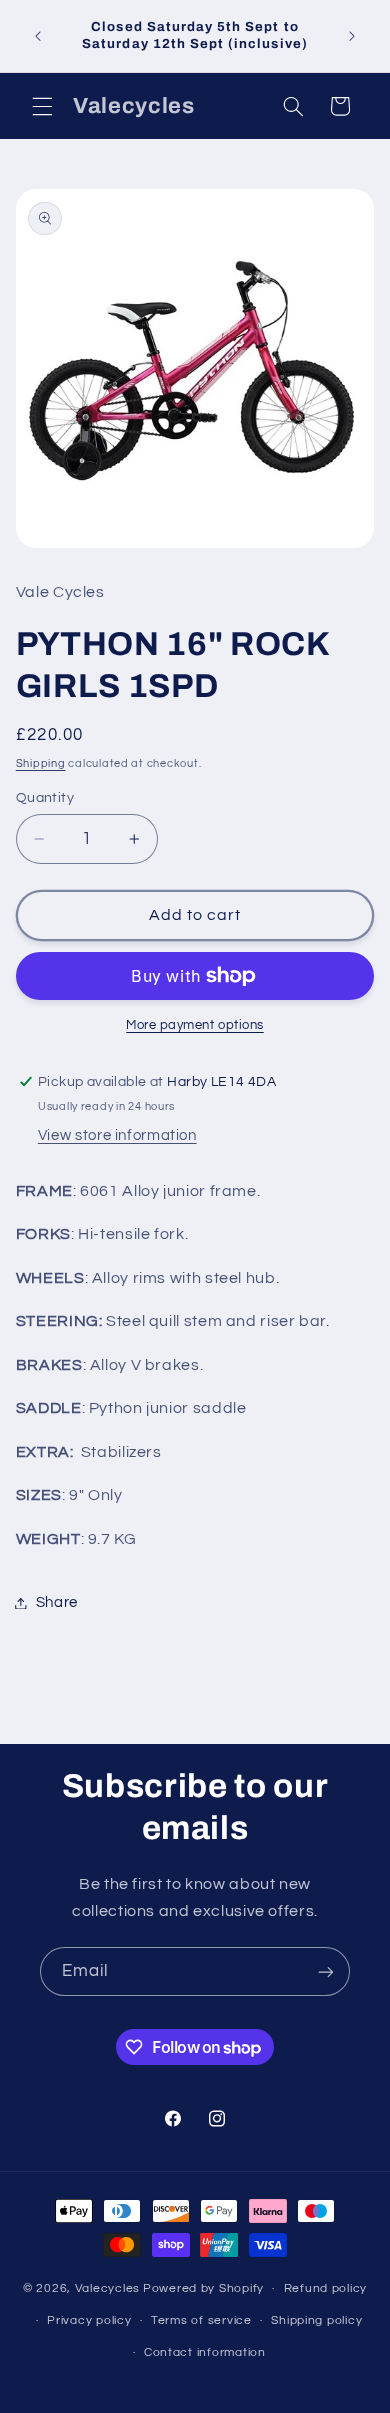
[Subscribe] (326, 1971)
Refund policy (326, 2288)
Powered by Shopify (203, 2288)
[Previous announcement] (38, 36)
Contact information (205, 2352)
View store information (117, 1135)
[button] (42, 106)
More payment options (195, 1025)
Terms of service (201, 2320)
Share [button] (57, 1602)
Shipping (41, 763)
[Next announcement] (352, 36)
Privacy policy (89, 2320)
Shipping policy (316, 2320)
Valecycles (107, 2288)
